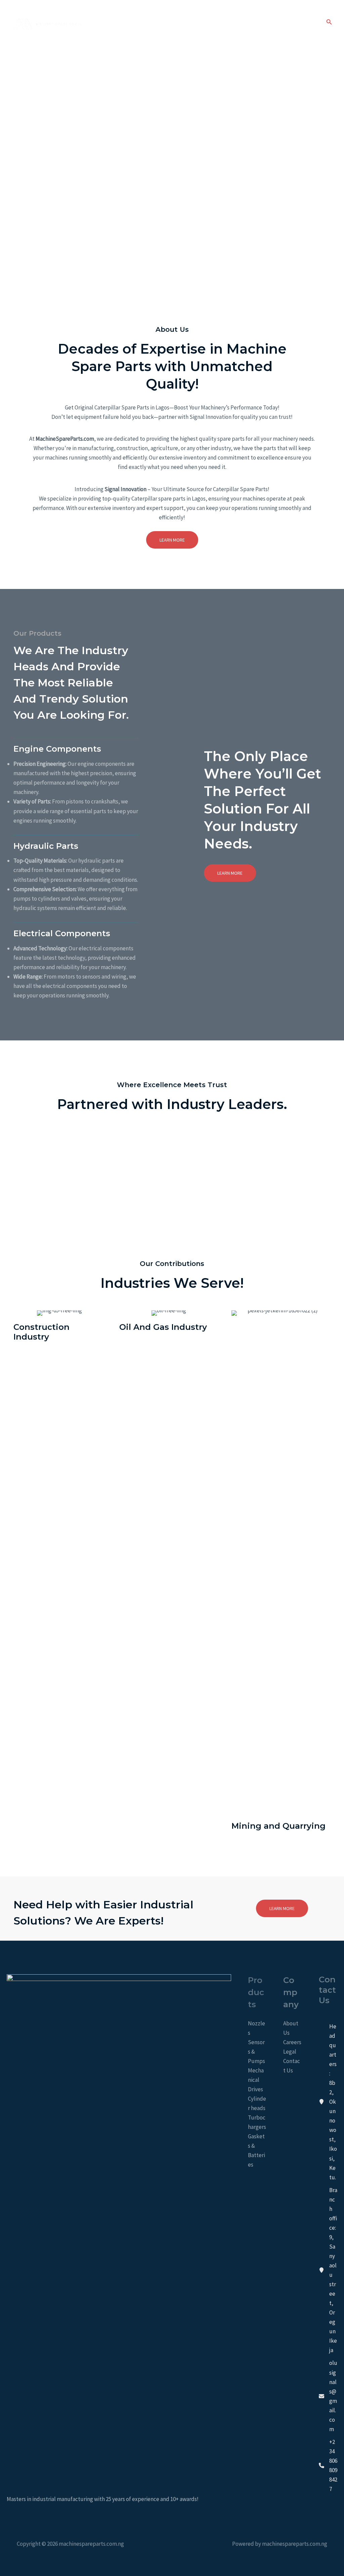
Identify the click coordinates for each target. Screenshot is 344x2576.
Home (193, 22)
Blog (244, 22)
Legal (290, 2052)
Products (272, 22)
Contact (304, 22)
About (219, 22)
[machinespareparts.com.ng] (47, 22)
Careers (292, 2042)
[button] (329, 22)
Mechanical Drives (256, 2080)
